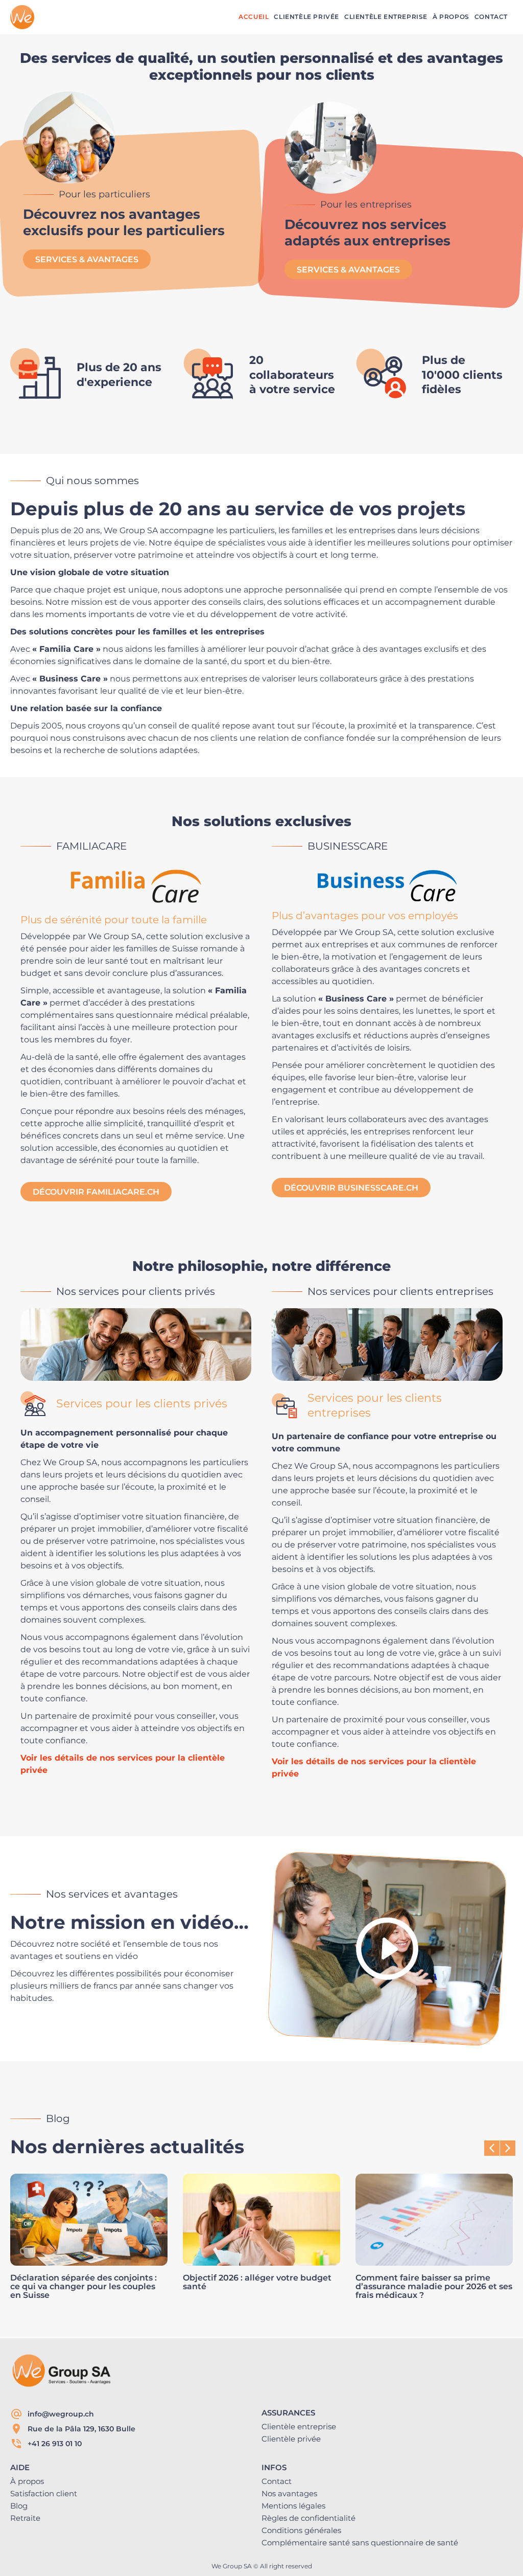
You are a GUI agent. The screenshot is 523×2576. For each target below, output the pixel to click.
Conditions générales (301, 2530)
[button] (508, 2148)
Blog (19, 2506)
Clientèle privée (291, 2439)
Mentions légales (293, 2506)
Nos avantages (289, 2493)
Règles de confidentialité (308, 2518)
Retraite (25, 2518)
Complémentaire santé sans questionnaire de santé (360, 2543)
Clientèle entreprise (299, 2426)
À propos (27, 2481)
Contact (277, 2481)
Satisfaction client (44, 2493)
